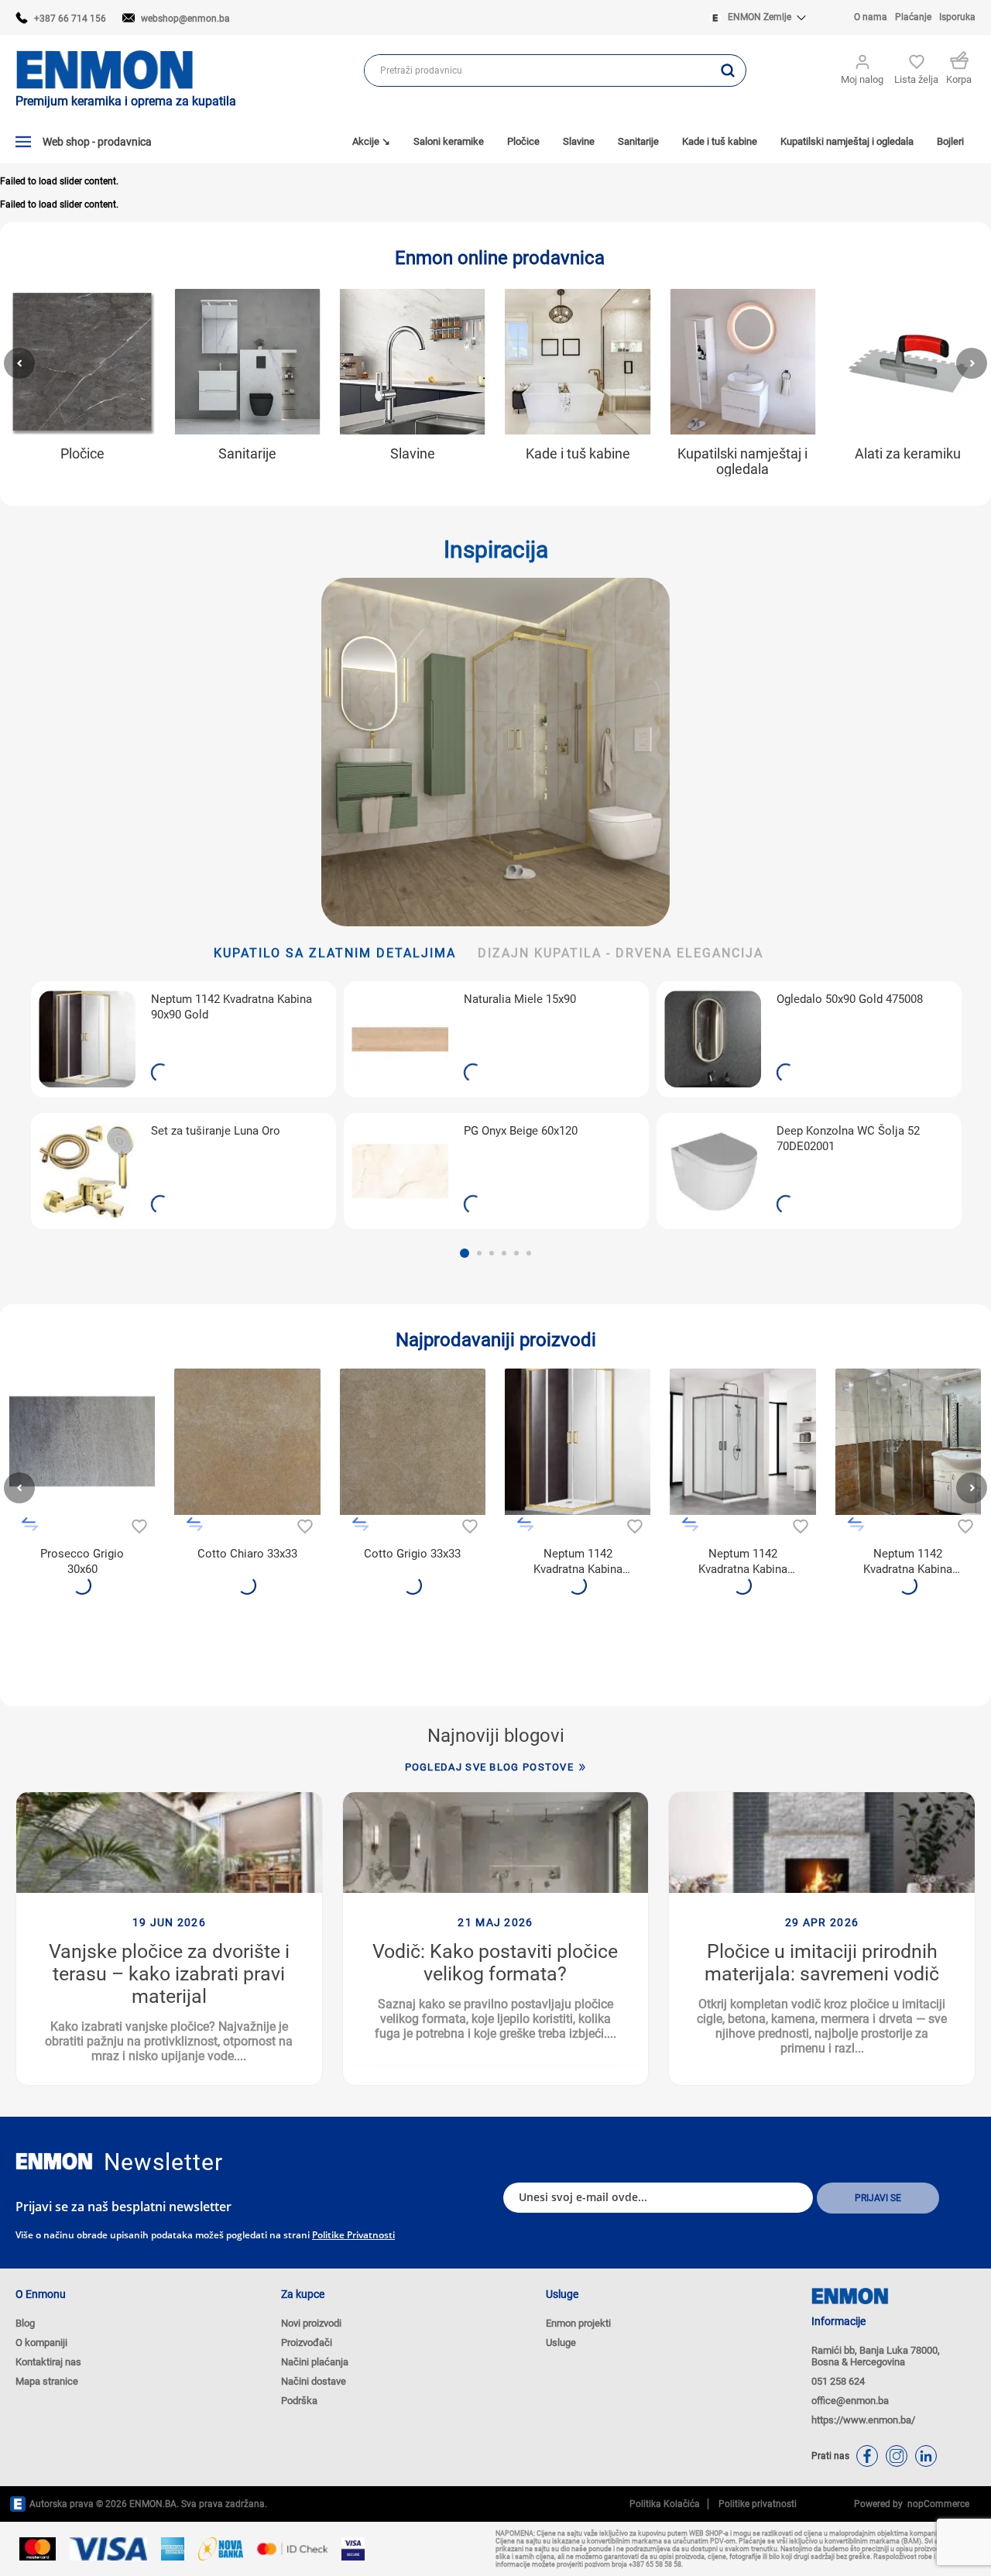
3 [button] (492, 1253)
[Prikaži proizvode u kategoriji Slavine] (413, 362)
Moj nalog (862, 79)
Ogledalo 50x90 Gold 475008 (850, 999)
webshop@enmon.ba (185, 19)
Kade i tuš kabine (578, 453)
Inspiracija (496, 550)
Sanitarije (247, 453)
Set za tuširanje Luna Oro (216, 1131)
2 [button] (479, 1253)
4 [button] (504, 1253)
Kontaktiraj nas (48, 2362)
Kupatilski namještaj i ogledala (742, 461)
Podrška (299, 2401)
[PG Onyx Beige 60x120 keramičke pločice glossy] (400, 1171)
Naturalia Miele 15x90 (520, 999)
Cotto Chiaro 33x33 (247, 1554)
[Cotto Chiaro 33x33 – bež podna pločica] (247, 1441)
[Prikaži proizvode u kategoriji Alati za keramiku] (908, 362)
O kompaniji (41, 2342)
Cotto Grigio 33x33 (412, 1554)
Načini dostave (314, 2381)
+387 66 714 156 (70, 19)
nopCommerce (936, 2504)
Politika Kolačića (665, 2504)
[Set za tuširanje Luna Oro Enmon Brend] (87, 1171)
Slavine (413, 453)
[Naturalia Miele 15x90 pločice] (400, 1039)
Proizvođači (307, 2342)
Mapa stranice (47, 2381)
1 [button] (465, 1253)
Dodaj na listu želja (137, 1525)
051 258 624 (838, 2381)
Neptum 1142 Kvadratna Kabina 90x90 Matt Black (743, 1562)
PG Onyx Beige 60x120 (521, 1131)
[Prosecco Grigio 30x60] (82, 1441)
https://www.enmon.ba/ (863, 2420)
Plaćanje (913, 17)
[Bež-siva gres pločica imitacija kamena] (413, 1441)
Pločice (82, 453)
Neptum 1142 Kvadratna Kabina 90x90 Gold (231, 1007)
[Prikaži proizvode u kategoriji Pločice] (82, 362)
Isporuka (957, 17)
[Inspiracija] (495, 752)
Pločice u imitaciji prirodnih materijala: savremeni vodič (822, 1963)
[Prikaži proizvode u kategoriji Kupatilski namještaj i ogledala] (742, 362)
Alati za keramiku (908, 453)
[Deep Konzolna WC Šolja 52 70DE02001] (713, 1171)
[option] (183, 1105)
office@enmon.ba (850, 2401)
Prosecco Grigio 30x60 (82, 1561)
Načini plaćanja (315, 2362)
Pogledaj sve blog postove (490, 1767)
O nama (871, 17)
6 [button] (529, 1253)
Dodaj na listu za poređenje (30, 1525)
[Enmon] (54, 2161)
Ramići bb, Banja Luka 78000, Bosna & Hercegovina (876, 2356)
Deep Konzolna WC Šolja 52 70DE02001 (848, 1139)
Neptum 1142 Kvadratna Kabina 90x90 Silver (908, 1562)
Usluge (561, 2342)
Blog (25, 2323)
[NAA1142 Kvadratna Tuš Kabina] (908, 1441)
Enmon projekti (578, 2323)
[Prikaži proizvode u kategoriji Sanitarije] (247, 362)
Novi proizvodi (311, 2323)
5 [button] (516, 1253)
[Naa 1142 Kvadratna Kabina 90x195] (742, 1441)
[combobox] (537, 70)
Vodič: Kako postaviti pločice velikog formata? (495, 1963)
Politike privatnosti (353, 2235)
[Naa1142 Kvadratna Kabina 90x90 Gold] (87, 1039)
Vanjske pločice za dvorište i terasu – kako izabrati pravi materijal (169, 1974)
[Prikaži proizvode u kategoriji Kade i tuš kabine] (578, 362)
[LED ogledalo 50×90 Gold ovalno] (713, 1039)
